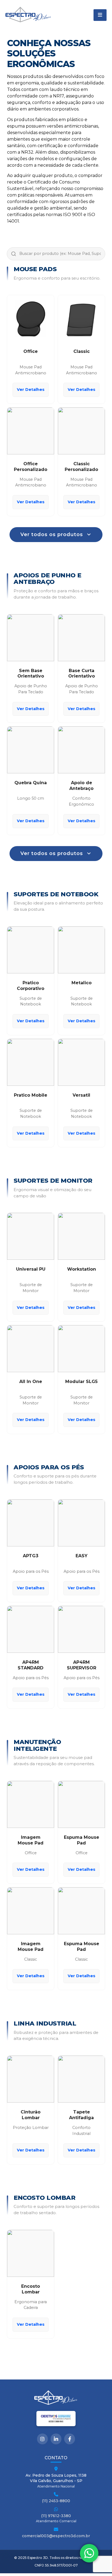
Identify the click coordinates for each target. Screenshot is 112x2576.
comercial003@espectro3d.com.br (56, 2536)
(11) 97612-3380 (56, 2516)
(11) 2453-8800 (56, 2501)
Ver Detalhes (31, 390)
